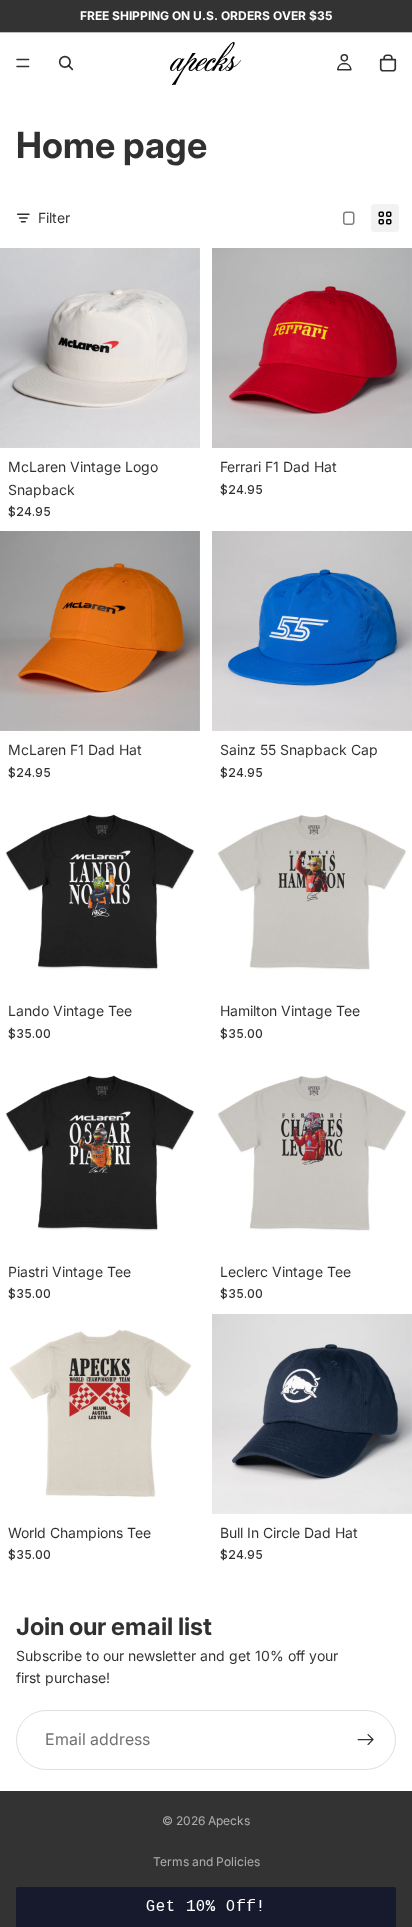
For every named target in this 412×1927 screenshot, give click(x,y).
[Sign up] (366, 1740)
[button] (205, 1907)
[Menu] (23, 63)
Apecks (229, 1820)
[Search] (66, 63)
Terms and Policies (206, 1861)
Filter (54, 217)
